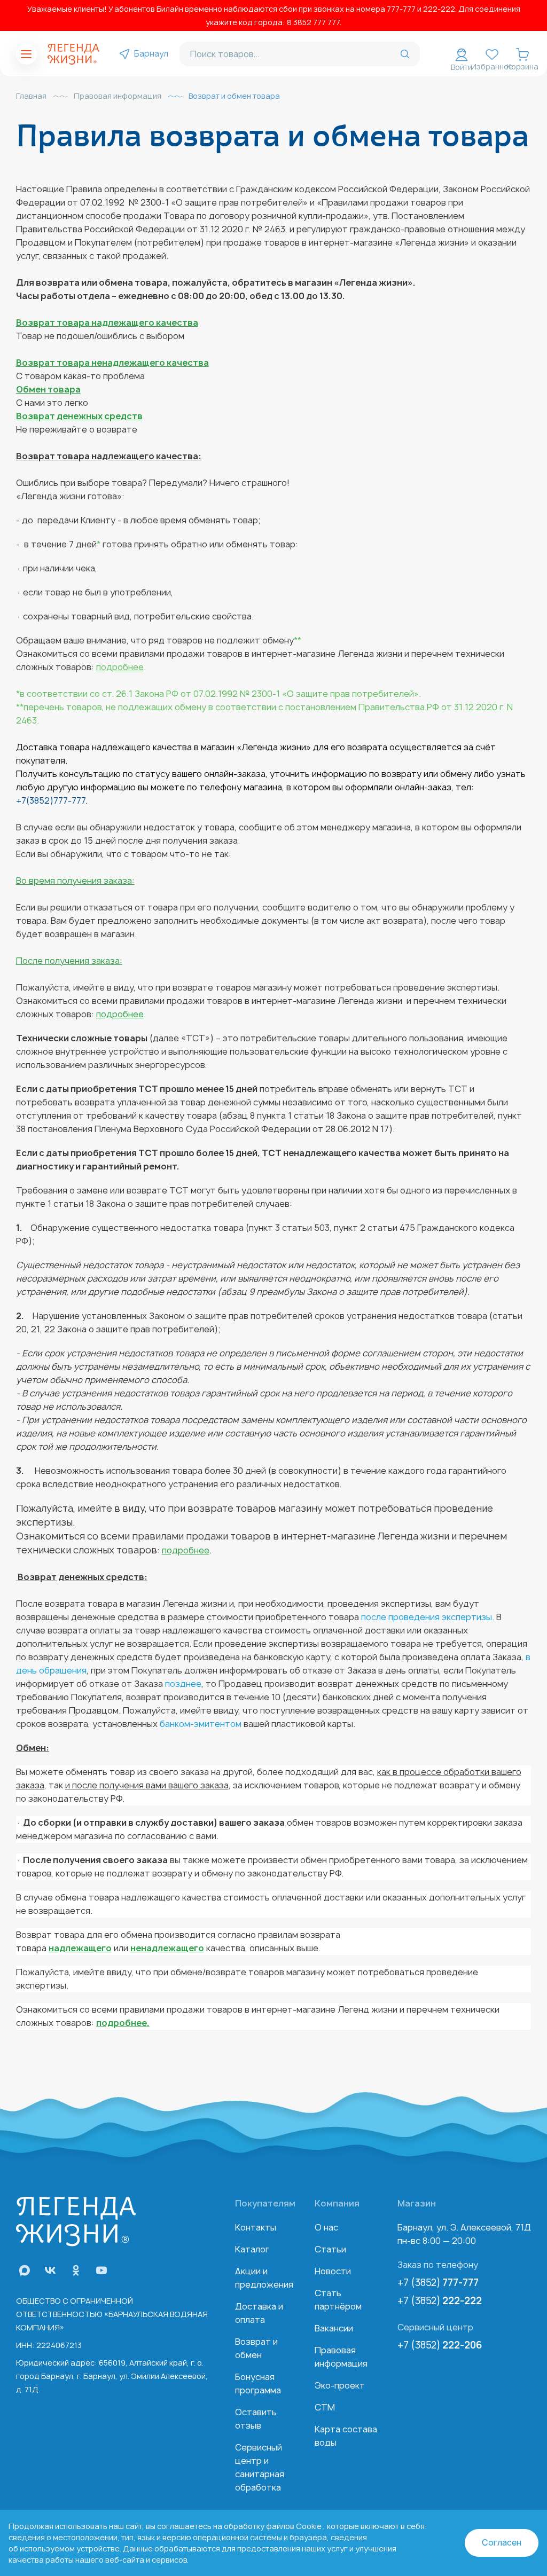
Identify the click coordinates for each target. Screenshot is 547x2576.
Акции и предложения (264, 2278)
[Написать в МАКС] (25, 2270)
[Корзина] (522, 54)
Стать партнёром (338, 2300)
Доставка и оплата (259, 2313)
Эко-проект (340, 2385)
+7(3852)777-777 (51, 800)
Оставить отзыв (256, 2419)
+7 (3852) (438, 2283)
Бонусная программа (258, 2383)
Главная (31, 96)
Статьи (330, 2249)
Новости (333, 2271)
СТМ (325, 2407)
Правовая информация (118, 96)
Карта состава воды (346, 2436)
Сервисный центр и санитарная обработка (260, 2467)
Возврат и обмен (256, 2348)
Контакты (256, 2227)
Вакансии (334, 2328)
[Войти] (462, 54)
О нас (326, 2227)
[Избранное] (492, 54)
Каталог (252, 2249)
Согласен (502, 2543)
